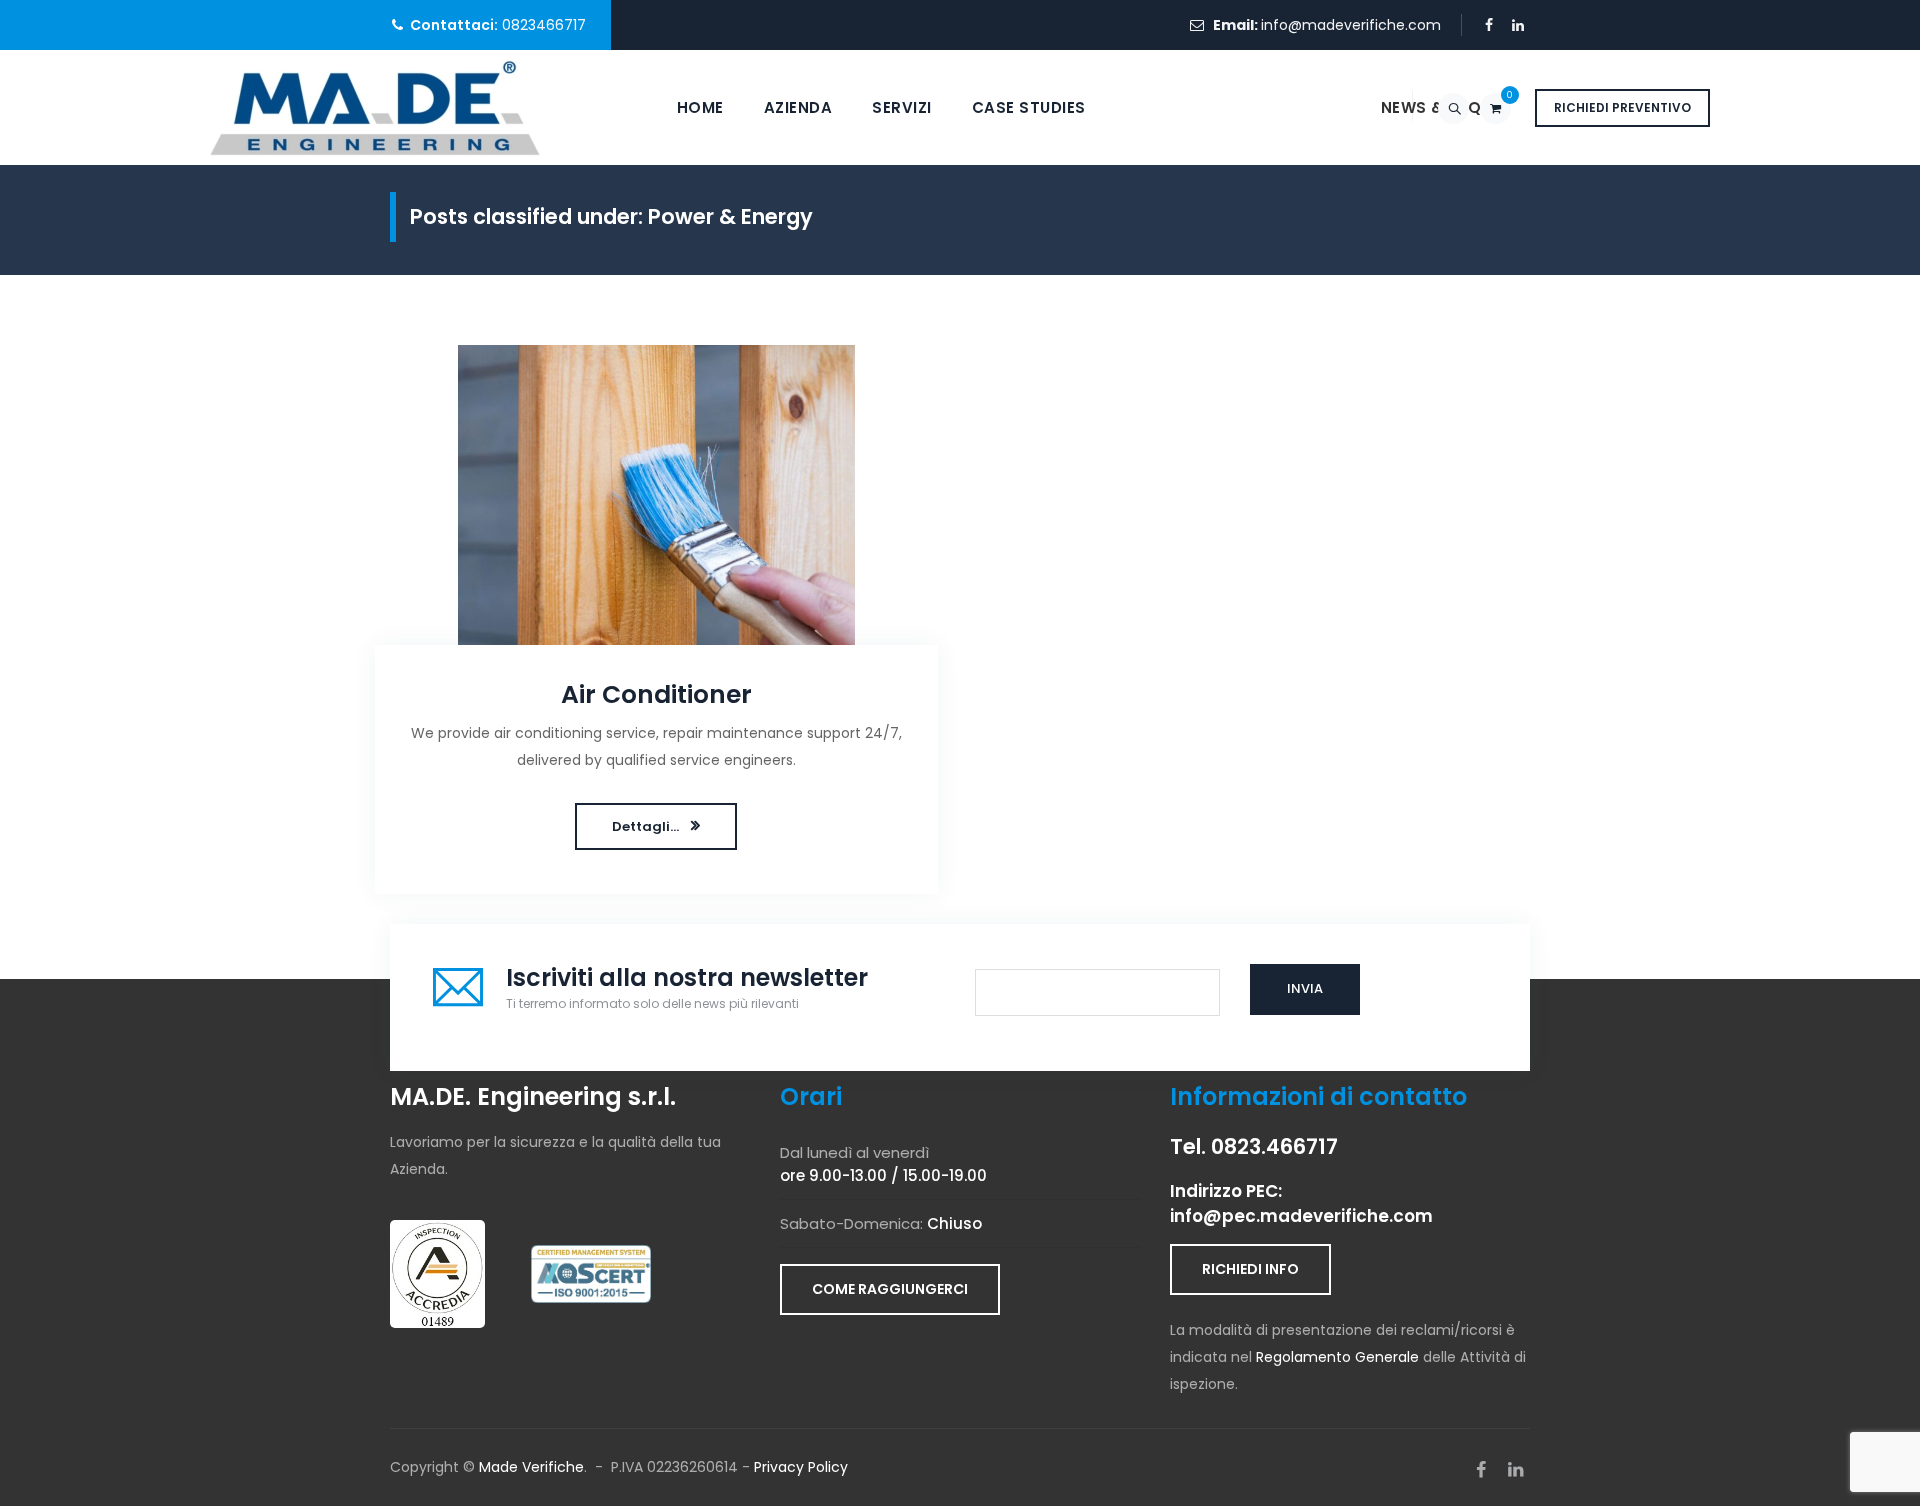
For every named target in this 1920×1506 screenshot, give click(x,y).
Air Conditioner (656, 694)
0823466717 (544, 25)
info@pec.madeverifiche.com (1301, 1216)
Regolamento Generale (1337, 1357)
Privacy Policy (801, 1467)
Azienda (798, 107)
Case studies (1029, 107)
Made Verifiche (531, 1467)
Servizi (902, 107)
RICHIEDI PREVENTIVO (1622, 107)
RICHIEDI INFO (1250, 1269)
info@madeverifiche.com (1351, 25)
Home (700, 107)
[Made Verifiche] (375, 107)
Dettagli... (645, 826)
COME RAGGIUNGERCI (890, 1289)
